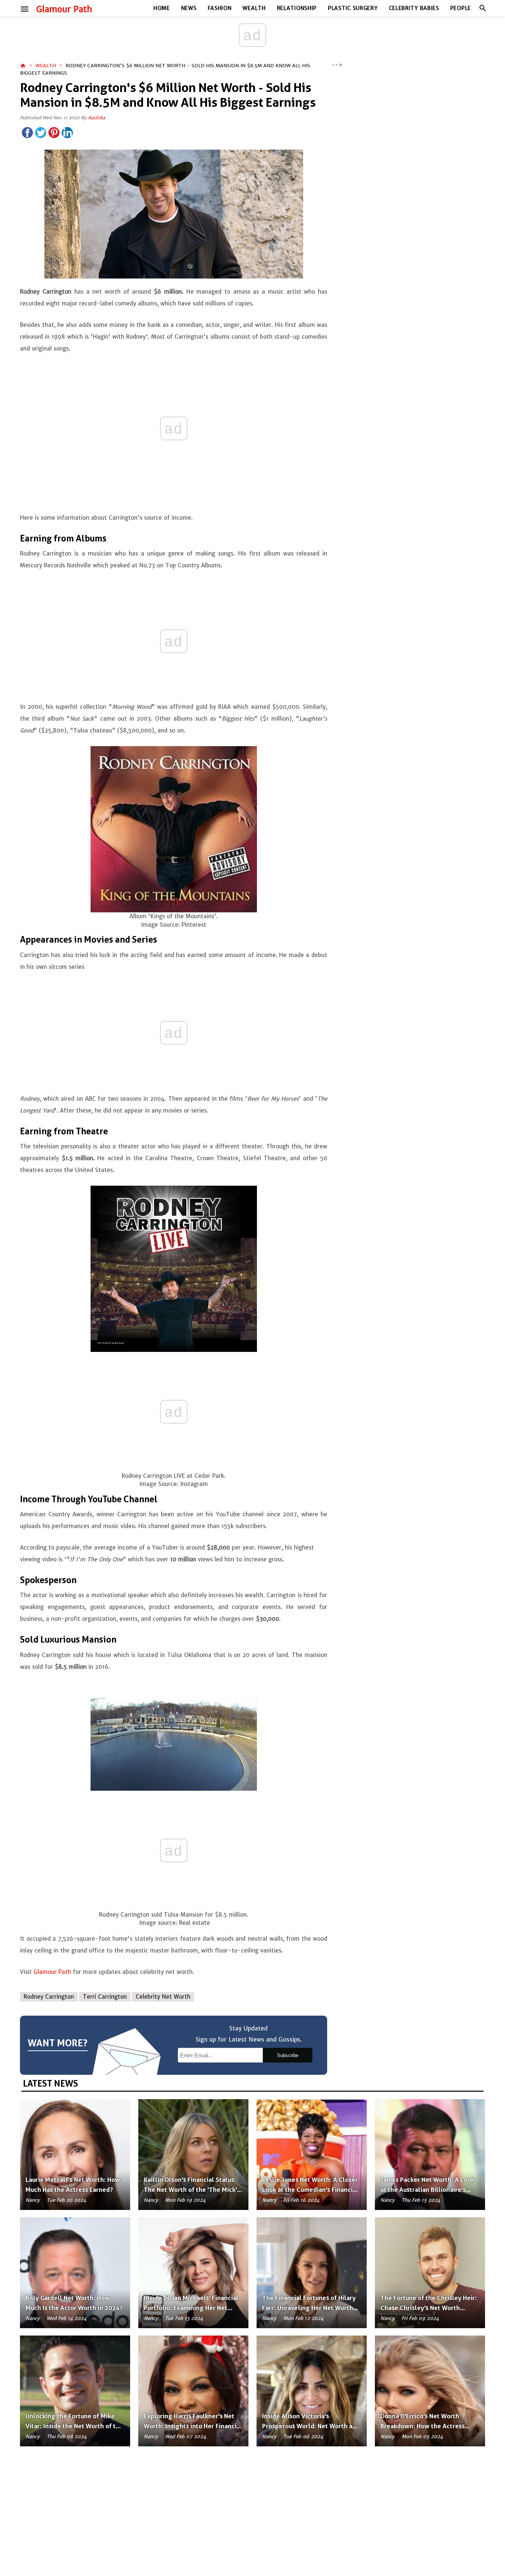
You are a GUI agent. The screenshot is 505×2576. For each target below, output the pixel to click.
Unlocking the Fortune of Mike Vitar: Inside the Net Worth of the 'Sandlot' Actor (74, 2426)
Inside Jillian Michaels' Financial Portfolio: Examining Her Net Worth (191, 2308)
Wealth (254, 8)
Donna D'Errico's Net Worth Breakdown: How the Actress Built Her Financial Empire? (423, 2426)
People (461, 8)
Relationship (297, 8)
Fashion (220, 8)
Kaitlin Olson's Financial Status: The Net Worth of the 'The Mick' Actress (190, 2190)
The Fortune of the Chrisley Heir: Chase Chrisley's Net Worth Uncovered (429, 2308)
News (189, 8)
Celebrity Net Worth (163, 1997)
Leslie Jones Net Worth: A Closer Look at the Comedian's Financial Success (310, 2190)
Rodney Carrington (49, 1997)
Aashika (97, 118)
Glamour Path (64, 9)
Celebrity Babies (414, 8)
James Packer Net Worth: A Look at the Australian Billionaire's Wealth (427, 2190)
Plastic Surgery (353, 8)
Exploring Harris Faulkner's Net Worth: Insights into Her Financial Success (193, 2426)
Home (162, 8)
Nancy (33, 2200)
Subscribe (288, 2055)
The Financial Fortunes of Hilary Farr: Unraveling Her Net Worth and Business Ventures (309, 2308)
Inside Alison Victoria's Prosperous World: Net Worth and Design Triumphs (311, 2426)
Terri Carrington (105, 1997)
